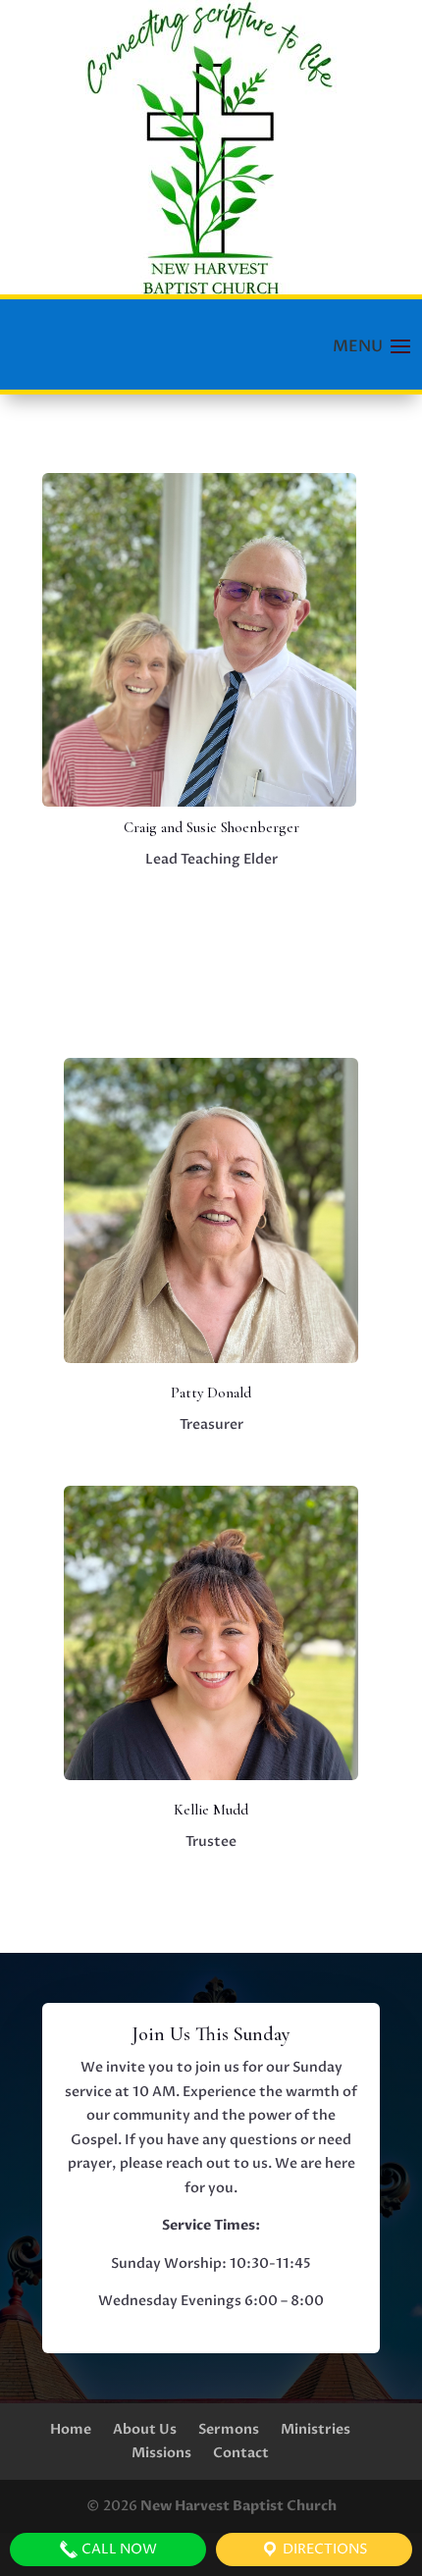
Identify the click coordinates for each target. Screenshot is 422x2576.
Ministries (316, 2429)
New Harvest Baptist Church (238, 2506)
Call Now (118, 2549)
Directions (324, 2549)
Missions (161, 2453)
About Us (145, 2429)
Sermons (229, 2429)
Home (71, 2429)
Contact (241, 2453)
